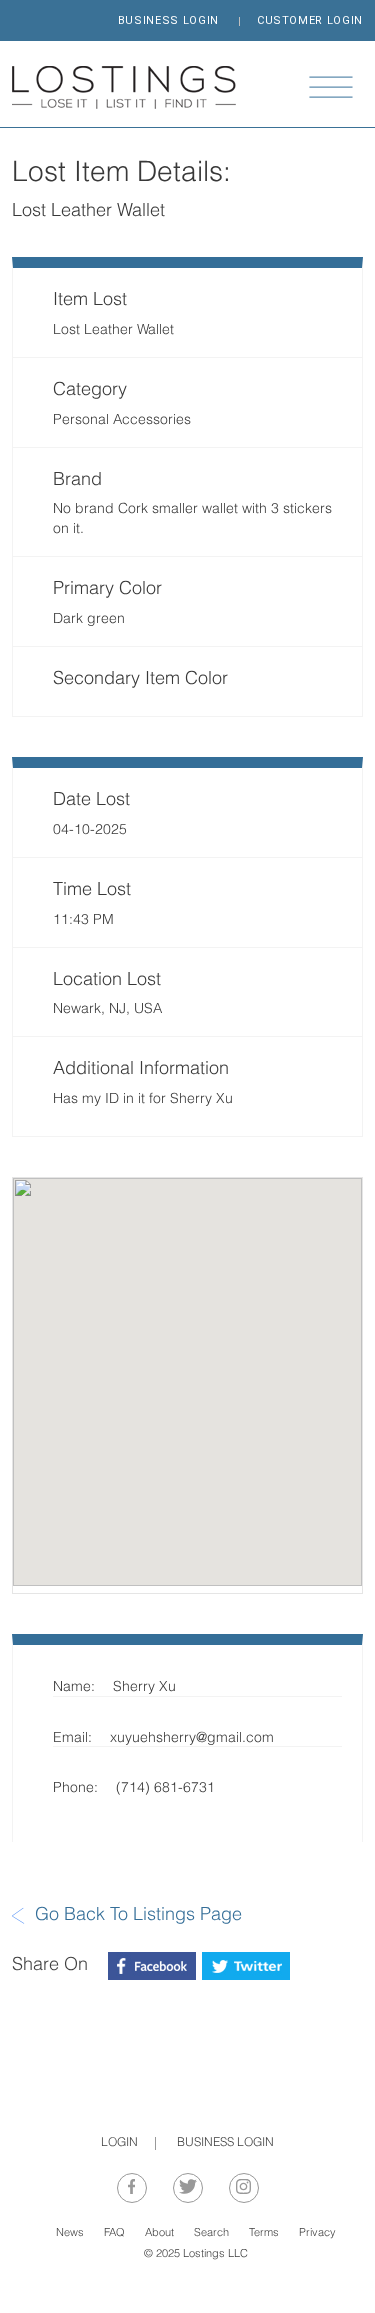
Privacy (317, 2233)
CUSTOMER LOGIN (310, 20)
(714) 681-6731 (165, 1788)
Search (211, 2233)
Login (119, 2143)
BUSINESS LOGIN (168, 20)
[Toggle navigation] (331, 87)
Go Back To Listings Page (138, 1915)
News (70, 2233)
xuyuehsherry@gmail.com (192, 1738)
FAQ (114, 2233)
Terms (264, 2233)
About (159, 2233)
